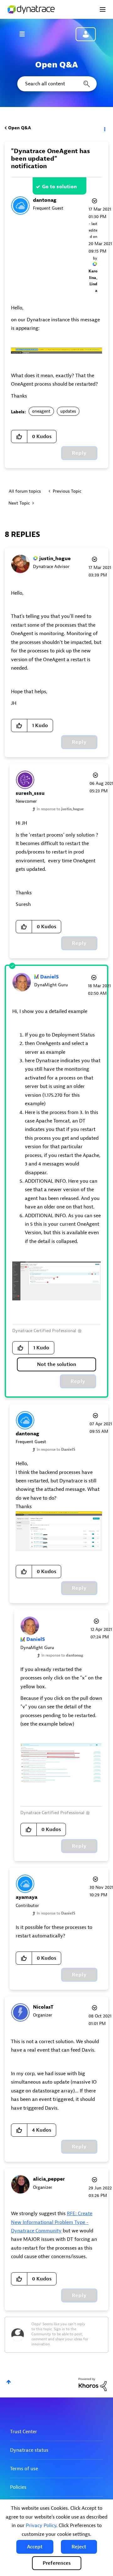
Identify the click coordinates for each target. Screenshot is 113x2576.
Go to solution (59, 187)
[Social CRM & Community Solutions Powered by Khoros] (93, 2384)
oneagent (41, 411)
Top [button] (9, 2382)
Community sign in (86, 34)
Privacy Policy (41, 2525)
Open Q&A (19, 128)
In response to (60, 809)
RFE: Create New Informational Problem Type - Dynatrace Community (52, 2222)
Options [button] (104, 128)
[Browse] (25, 34)
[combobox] (56, 84)
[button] (35, 2547)
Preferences (57, 2563)
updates (68, 411)
